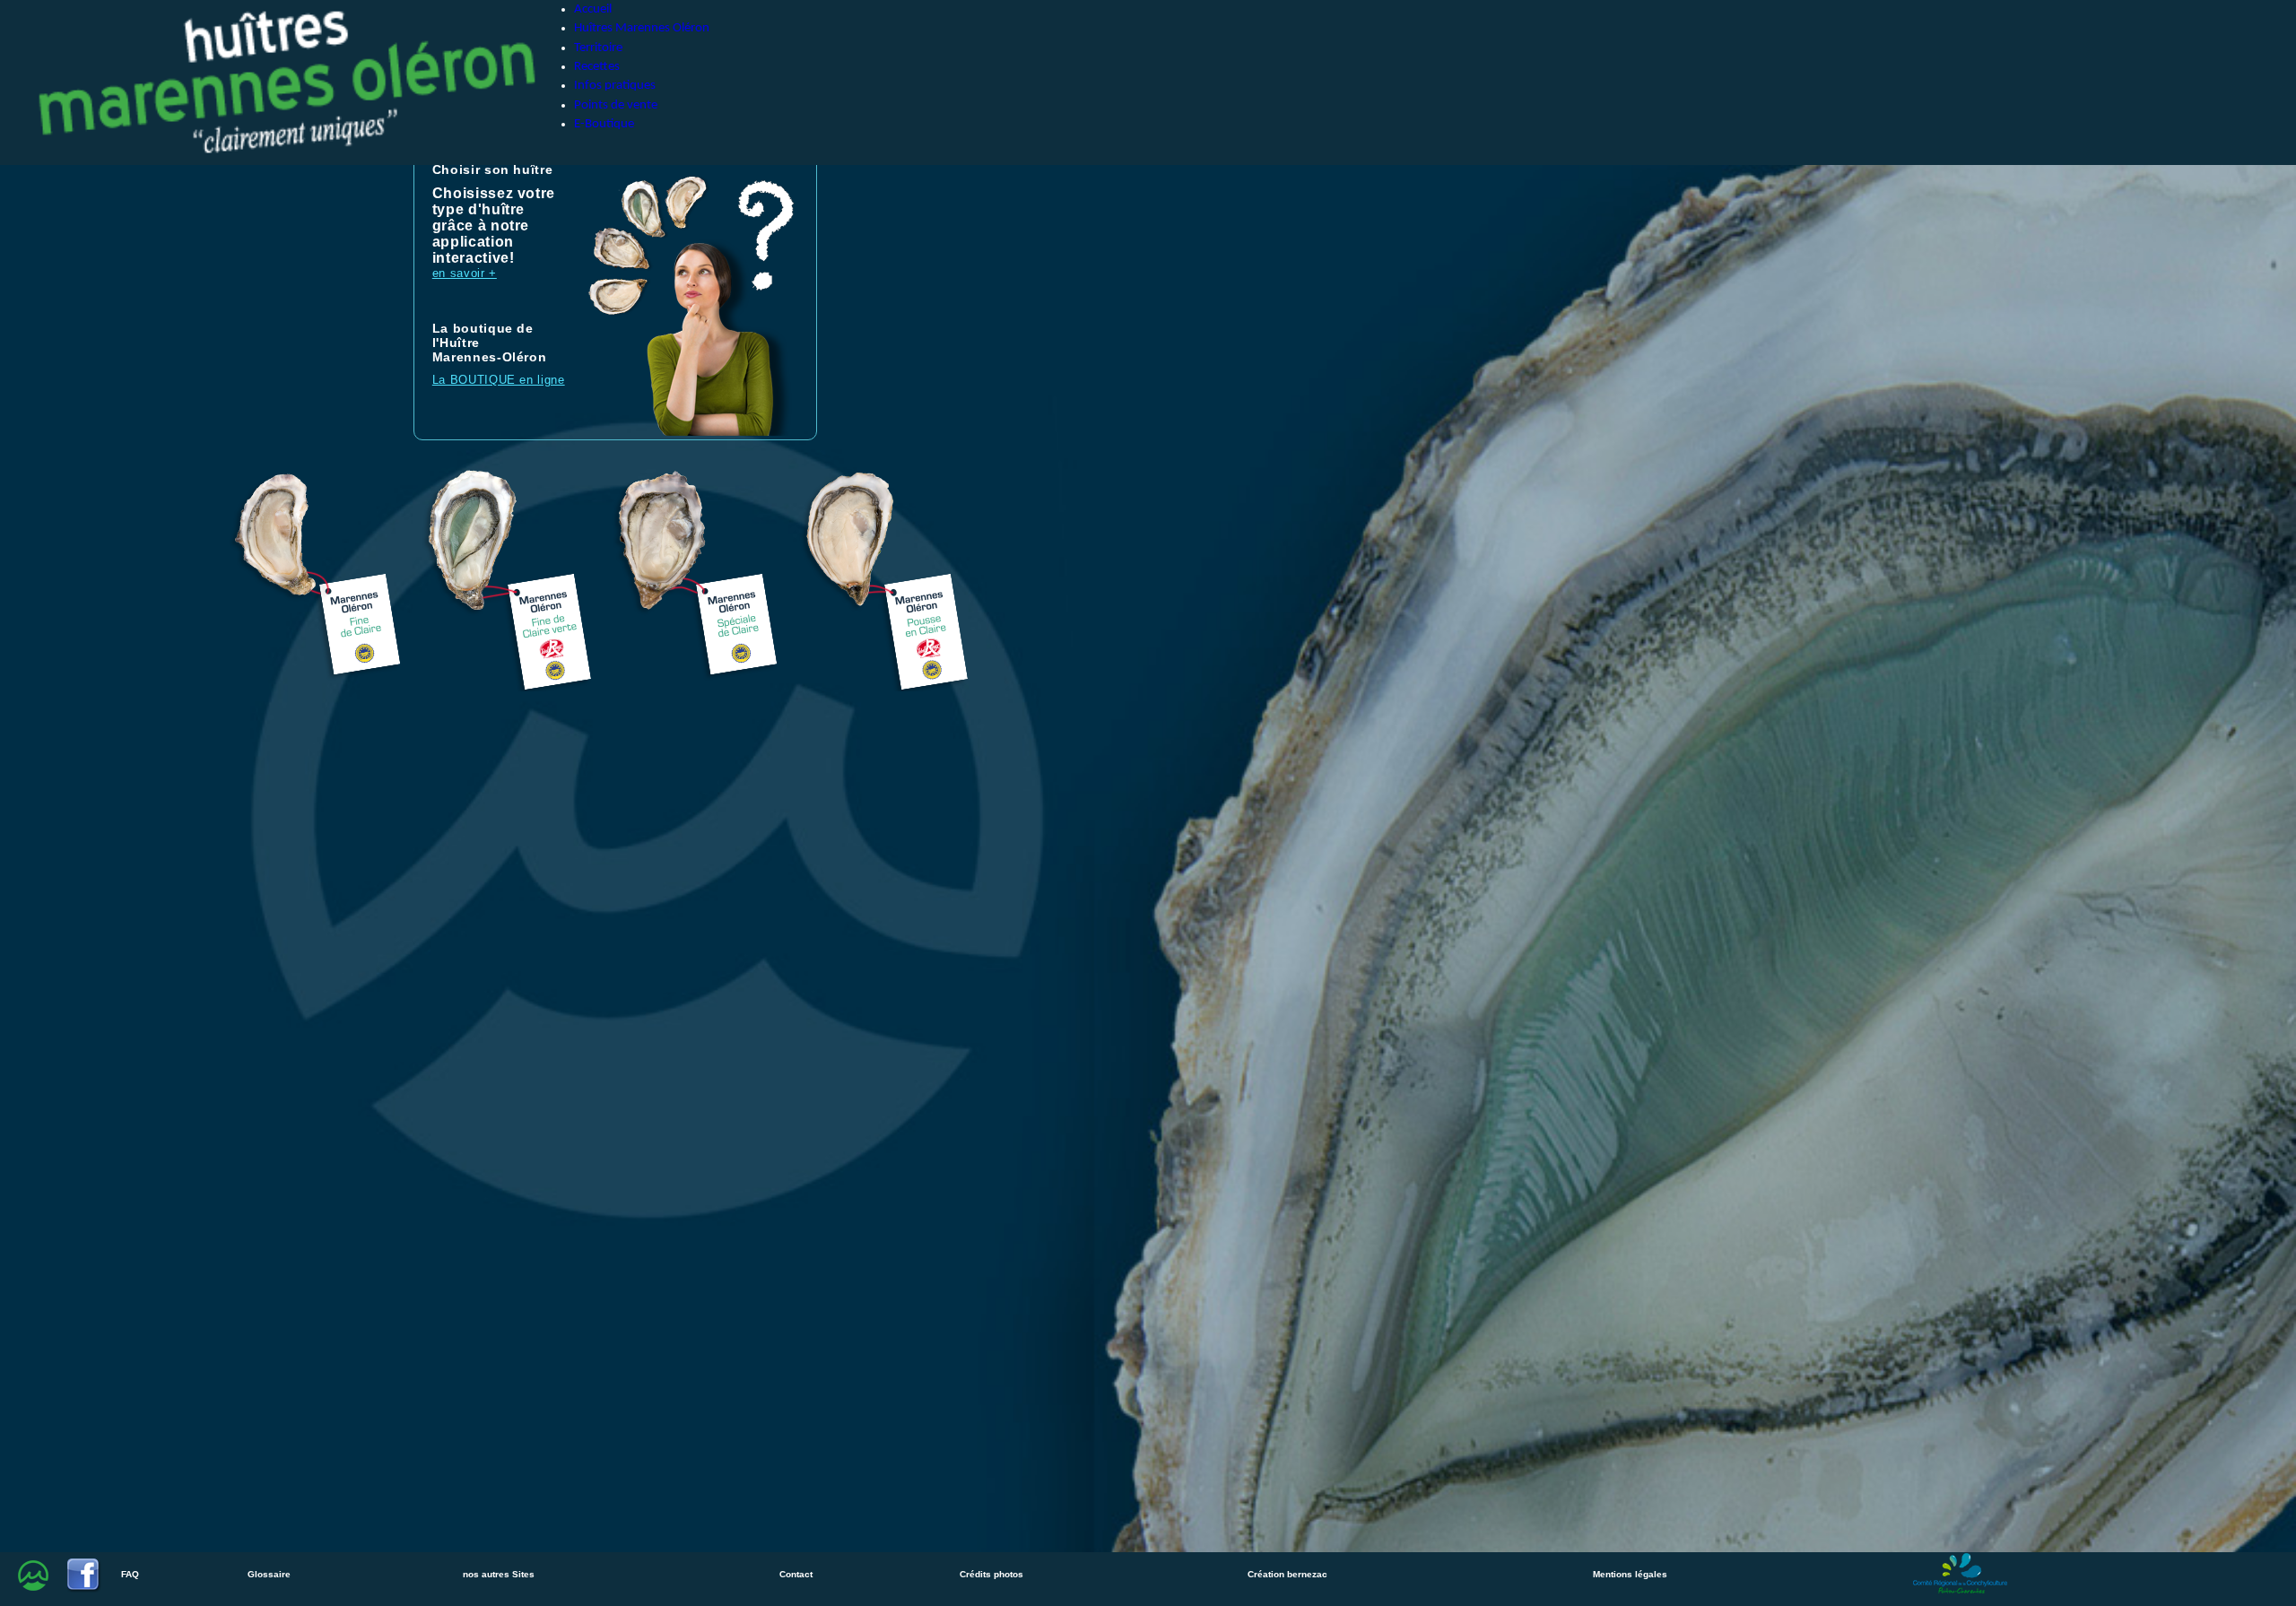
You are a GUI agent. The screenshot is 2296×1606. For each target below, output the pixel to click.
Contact (796, 1574)
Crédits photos (991, 1574)
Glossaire (269, 1574)
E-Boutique (604, 124)
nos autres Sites (499, 1574)
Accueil (593, 9)
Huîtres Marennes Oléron (642, 28)
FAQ (130, 1574)
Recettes (597, 67)
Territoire (598, 48)
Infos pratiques (615, 86)
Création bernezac (1287, 1574)
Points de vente (616, 105)
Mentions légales (1630, 1574)
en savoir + (465, 273)
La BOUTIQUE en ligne (499, 380)
